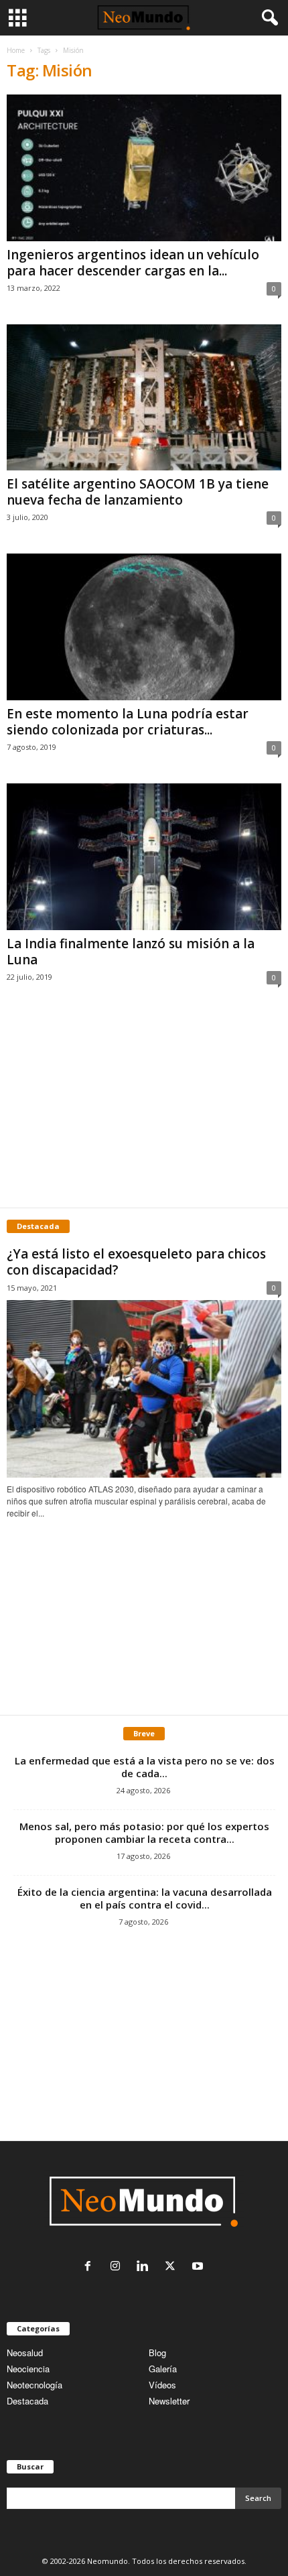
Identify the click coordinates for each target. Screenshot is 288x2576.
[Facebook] (91, 2267)
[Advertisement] (144, 1110)
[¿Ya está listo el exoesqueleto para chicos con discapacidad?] (144, 1389)
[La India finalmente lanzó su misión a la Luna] (144, 857)
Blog (157, 2353)
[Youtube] (199, 2267)
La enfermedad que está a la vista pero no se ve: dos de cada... (145, 1767)
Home (16, 50)
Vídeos (162, 2385)
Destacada (27, 2401)
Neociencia (28, 2369)
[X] (173, 2267)
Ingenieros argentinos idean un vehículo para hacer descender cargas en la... (133, 263)
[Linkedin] (146, 2267)
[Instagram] (118, 2267)
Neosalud (25, 2353)
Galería (163, 2369)
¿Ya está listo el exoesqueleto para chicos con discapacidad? (136, 1262)
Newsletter (169, 2401)
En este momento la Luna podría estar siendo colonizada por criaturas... (128, 722)
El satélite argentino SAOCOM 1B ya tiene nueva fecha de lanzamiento (138, 492)
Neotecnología (34, 2385)
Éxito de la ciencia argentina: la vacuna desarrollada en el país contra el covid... (145, 1898)
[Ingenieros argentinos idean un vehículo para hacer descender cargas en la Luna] (144, 168)
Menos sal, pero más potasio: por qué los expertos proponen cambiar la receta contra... (144, 1832)
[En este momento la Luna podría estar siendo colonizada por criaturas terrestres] (144, 627)
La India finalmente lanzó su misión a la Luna (131, 952)
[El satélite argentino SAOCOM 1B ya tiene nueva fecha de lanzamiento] (144, 398)
